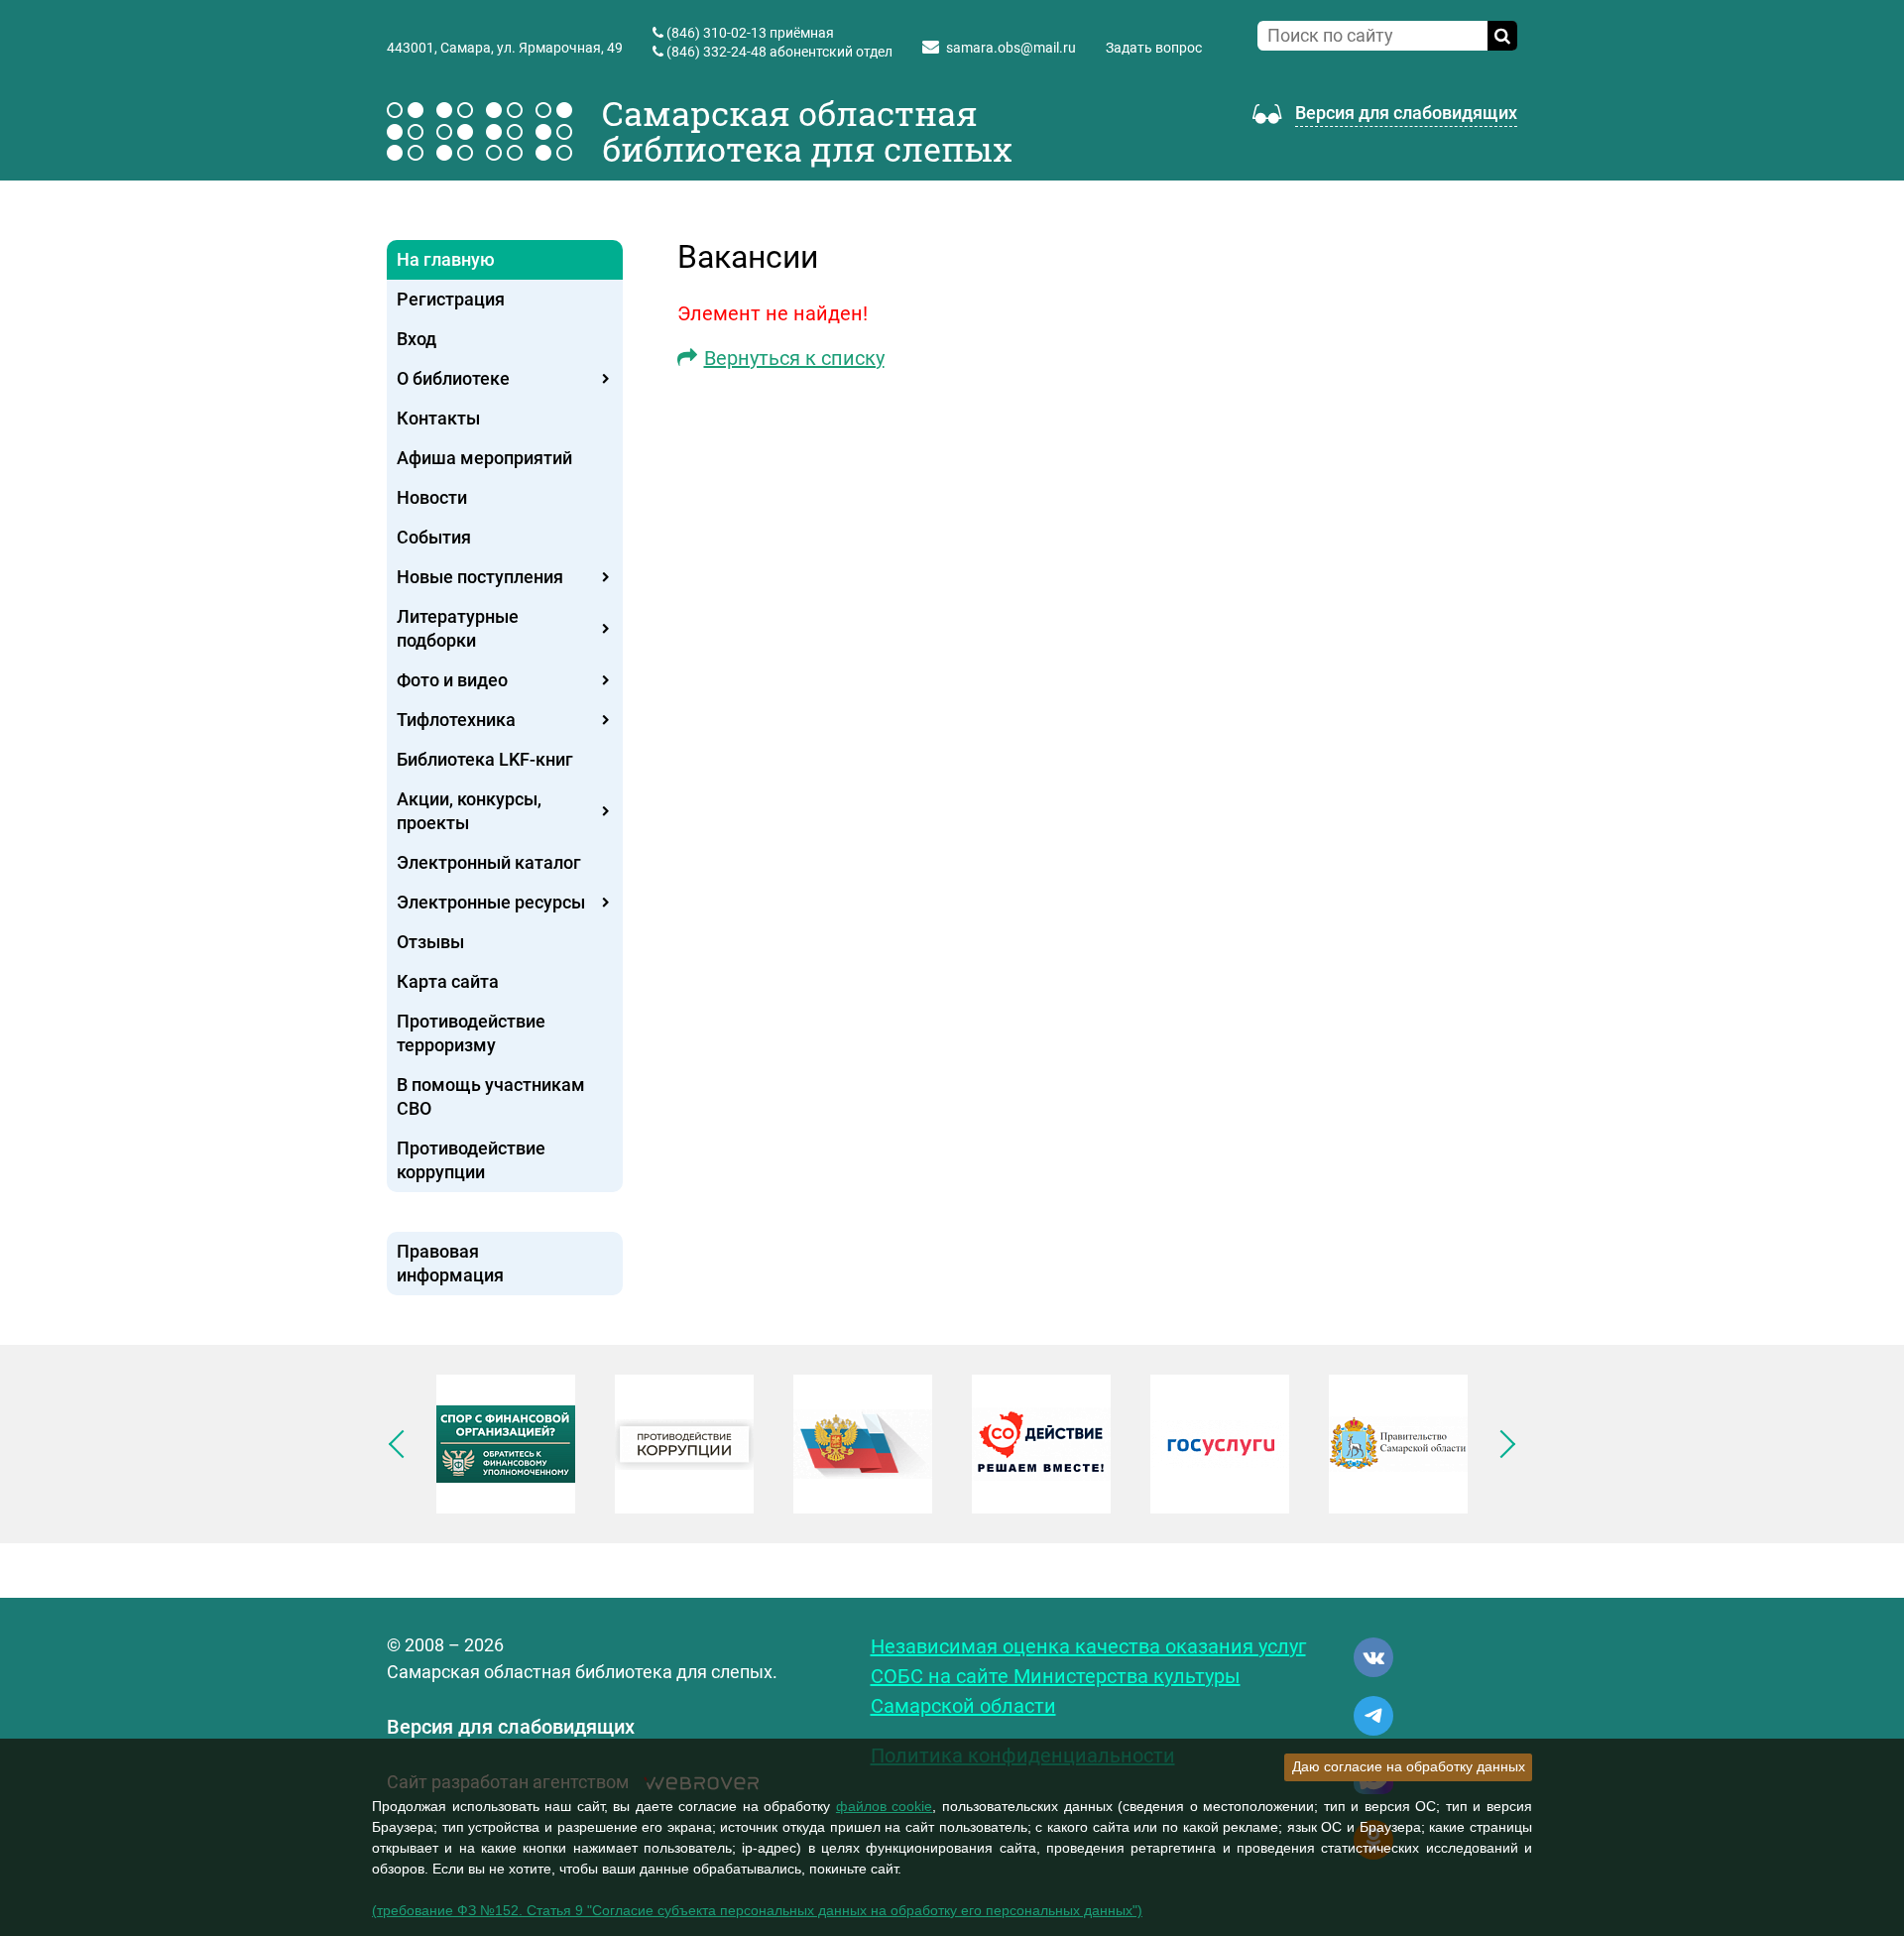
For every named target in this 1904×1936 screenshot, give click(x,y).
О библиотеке (453, 378)
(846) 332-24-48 (716, 52)
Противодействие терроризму (471, 1033)
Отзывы (430, 942)
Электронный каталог (489, 862)
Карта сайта (448, 981)
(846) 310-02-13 (716, 33)
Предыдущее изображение (403, 1444)
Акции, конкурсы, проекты (469, 811)
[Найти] (1502, 36)
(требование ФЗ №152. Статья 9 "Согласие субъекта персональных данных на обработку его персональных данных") (757, 1910)
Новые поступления (480, 577)
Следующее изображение (1501, 1444)
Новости (432, 497)
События (434, 537)
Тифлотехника (456, 720)
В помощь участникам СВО (491, 1096)
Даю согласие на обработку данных (1409, 1766)
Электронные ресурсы (491, 902)
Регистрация (451, 299)
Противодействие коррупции (471, 1160)
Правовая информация (450, 1263)
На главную (446, 259)
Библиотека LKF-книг (485, 759)
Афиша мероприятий (484, 458)
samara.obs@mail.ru (1011, 48)
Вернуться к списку (794, 358)
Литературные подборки (458, 628)
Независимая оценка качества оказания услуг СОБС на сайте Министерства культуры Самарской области (1088, 1676)
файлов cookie (885, 1806)
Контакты (438, 418)
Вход (416, 339)
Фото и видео (452, 680)
